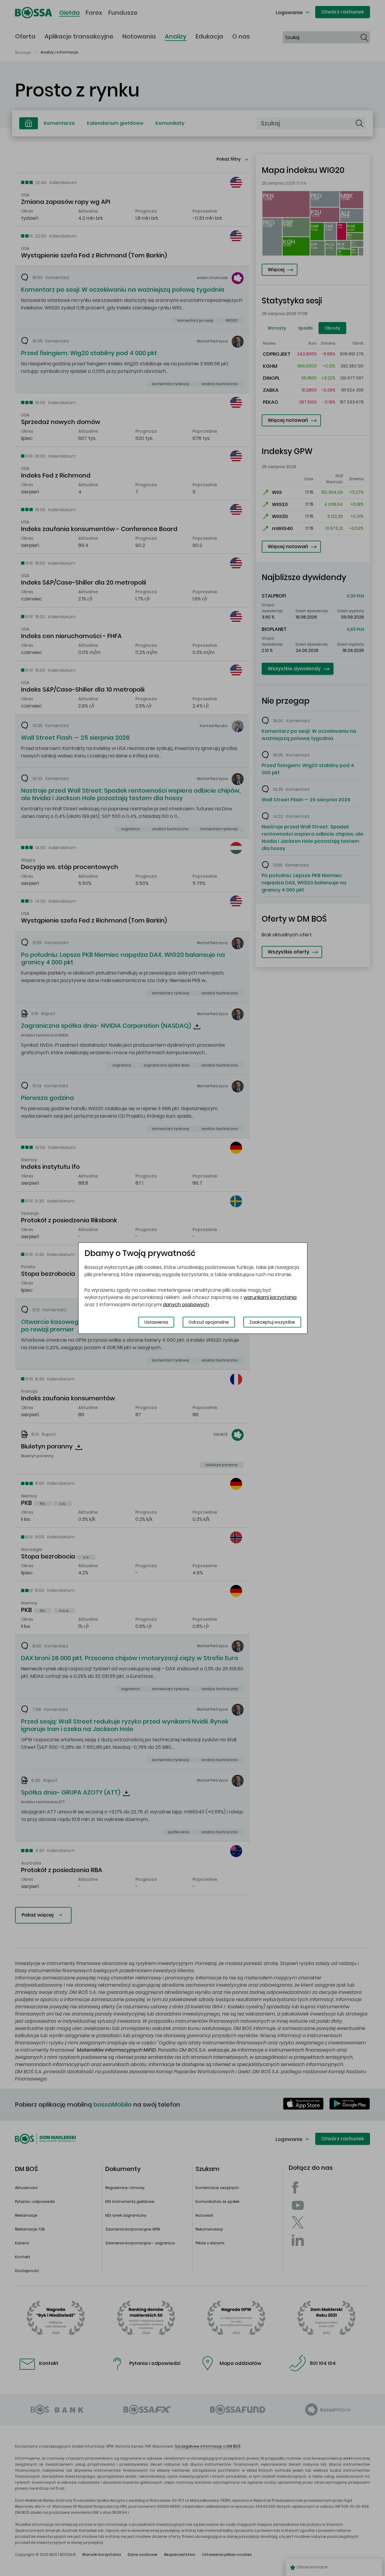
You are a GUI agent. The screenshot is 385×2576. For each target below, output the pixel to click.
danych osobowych (186, 1305)
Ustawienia (156, 1322)
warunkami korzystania (270, 1297)
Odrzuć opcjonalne (209, 1322)
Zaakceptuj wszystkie (272, 1322)
